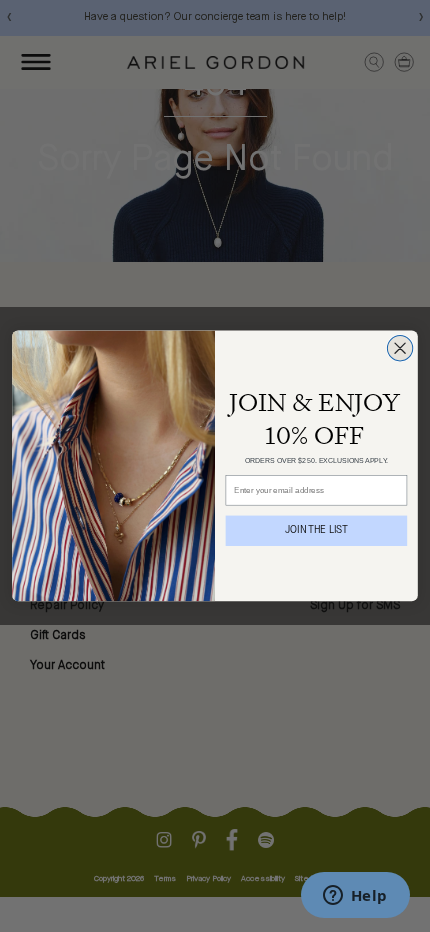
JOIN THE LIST (316, 531)
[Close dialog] (399, 348)
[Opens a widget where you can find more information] (355, 897)
